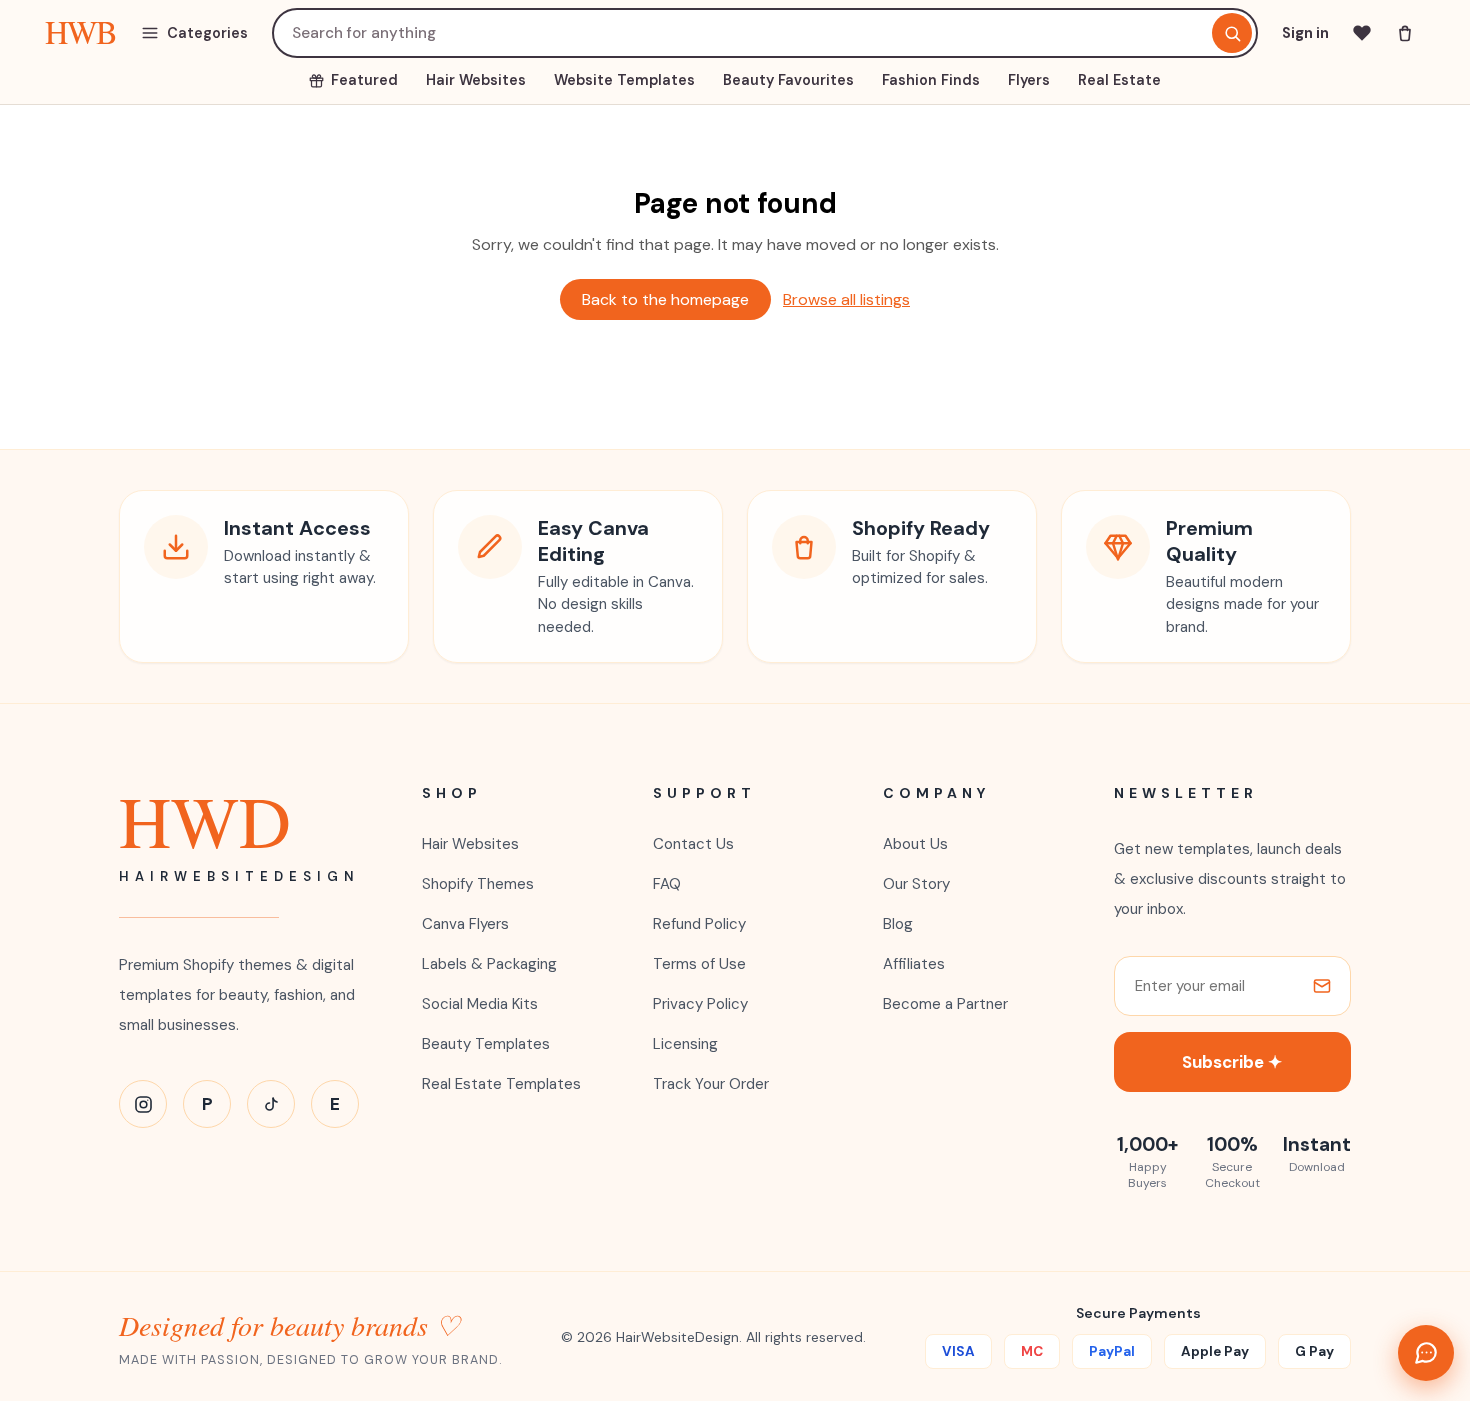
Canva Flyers (465, 924)
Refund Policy (699, 924)
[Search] (1232, 33)
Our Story (916, 884)
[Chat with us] (1426, 1353)
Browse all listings (846, 299)
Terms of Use (699, 964)
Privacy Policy (700, 1004)
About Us (915, 844)
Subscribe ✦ (1232, 1062)
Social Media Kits (480, 1004)
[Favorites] (1362, 33)
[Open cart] (1405, 33)
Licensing (685, 1044)
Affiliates (914, 964)
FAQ (667, 884)
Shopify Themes (478, 884)
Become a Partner (945, 1004)
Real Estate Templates (501, 1084)
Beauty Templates (486, 1044)
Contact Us (693, 844)
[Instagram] (143, 1104)
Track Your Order (711, 1084)
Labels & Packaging (489, 964)
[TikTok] (271, 1104)
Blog (898, 924)
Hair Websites (470, 844)
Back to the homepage (665, 299)
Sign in (1305, 33)
